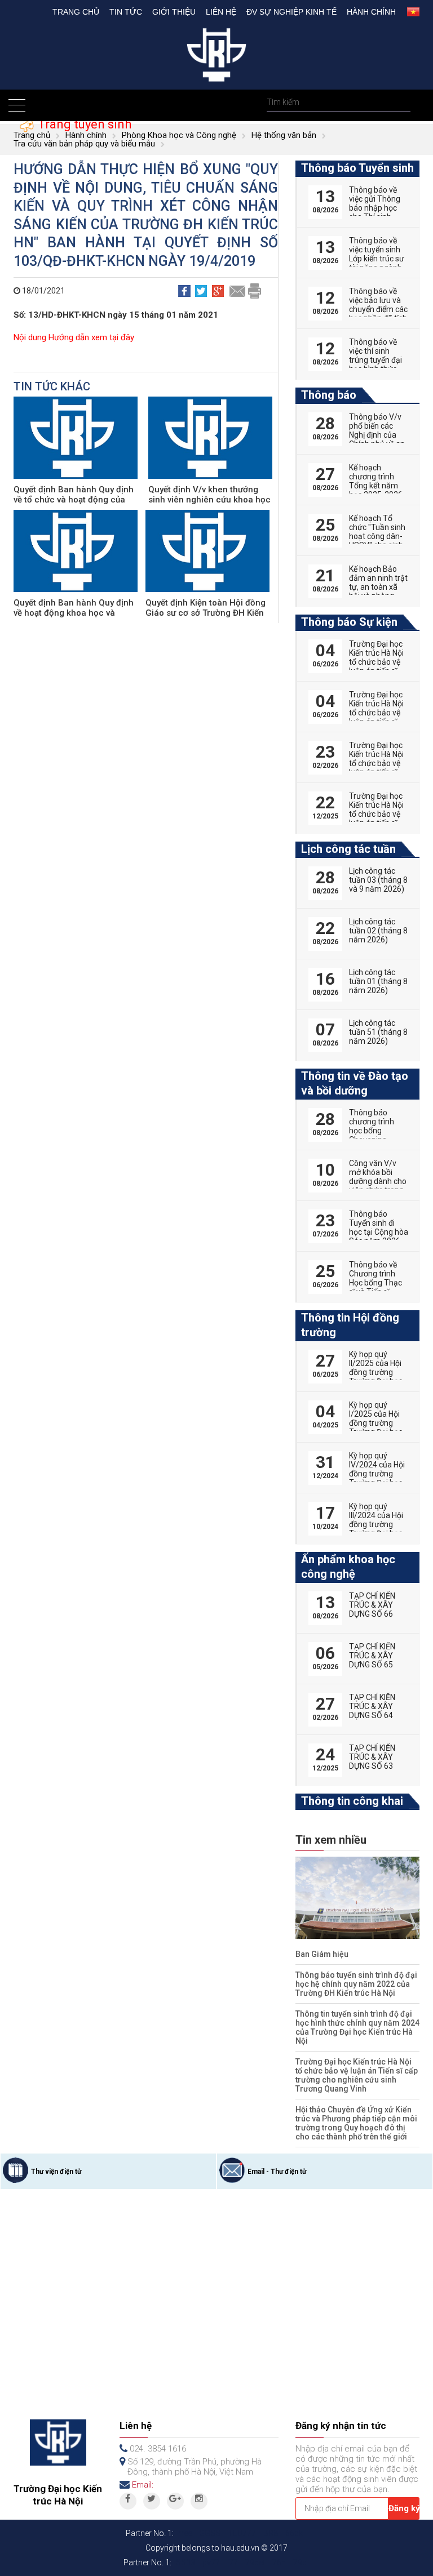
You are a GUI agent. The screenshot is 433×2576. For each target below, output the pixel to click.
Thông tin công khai (352, 1801)
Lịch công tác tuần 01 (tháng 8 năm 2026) (378, 981)
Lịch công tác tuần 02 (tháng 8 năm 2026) (378, 931)
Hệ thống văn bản (284, 135)
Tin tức (126, 12)
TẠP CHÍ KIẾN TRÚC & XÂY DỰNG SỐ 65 (372, 1656)
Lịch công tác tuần (348, 849)
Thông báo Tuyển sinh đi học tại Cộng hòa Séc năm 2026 (379, 1227)
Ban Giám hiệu (322, 1954)
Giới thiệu (174, 12)
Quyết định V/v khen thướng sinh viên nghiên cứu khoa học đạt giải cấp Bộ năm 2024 (209, 500)
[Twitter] (152, 2501)
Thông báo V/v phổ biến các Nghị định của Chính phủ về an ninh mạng (377, 435)
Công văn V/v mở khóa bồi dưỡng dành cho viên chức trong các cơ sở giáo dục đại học (378, 1186)
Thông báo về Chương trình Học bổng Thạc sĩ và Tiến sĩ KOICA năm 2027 (375, 1287)
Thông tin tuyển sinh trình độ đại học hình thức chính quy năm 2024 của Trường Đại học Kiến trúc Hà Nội (357, 2027)
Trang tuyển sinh (83, 124)
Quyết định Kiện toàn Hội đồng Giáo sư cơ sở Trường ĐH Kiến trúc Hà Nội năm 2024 (206, 613)
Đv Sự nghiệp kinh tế (291, 12)
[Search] (401, 102)
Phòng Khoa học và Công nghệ (179, 135)
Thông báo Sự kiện (349, 622)
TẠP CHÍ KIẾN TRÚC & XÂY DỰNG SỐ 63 (372, 1757)
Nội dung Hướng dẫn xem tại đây (74, 337)
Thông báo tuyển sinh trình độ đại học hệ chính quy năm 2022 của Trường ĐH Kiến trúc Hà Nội (356, 1984)
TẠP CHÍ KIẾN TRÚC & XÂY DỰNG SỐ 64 (372, 1706)
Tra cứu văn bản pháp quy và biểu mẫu (84, 144)
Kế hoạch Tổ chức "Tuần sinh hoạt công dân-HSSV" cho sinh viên (377, 536)
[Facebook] (128, 2501)
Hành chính (371, 12)
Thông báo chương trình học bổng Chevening (372, 1126)
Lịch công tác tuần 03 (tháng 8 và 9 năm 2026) (378, 880)
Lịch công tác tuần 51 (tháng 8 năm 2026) (378, 1032)
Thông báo (329, 395)
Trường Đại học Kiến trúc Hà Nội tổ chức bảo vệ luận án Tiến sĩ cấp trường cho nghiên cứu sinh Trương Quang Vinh (357, 2075)
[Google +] (175, 2501)
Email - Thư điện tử (277, 2172)
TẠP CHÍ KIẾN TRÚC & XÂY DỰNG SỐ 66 (372, 1605)
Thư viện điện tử (56, 2172)
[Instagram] (199, 2501)
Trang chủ (76, 12)
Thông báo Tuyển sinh (357, 168)
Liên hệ (221, 12)
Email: (143, 2485)
